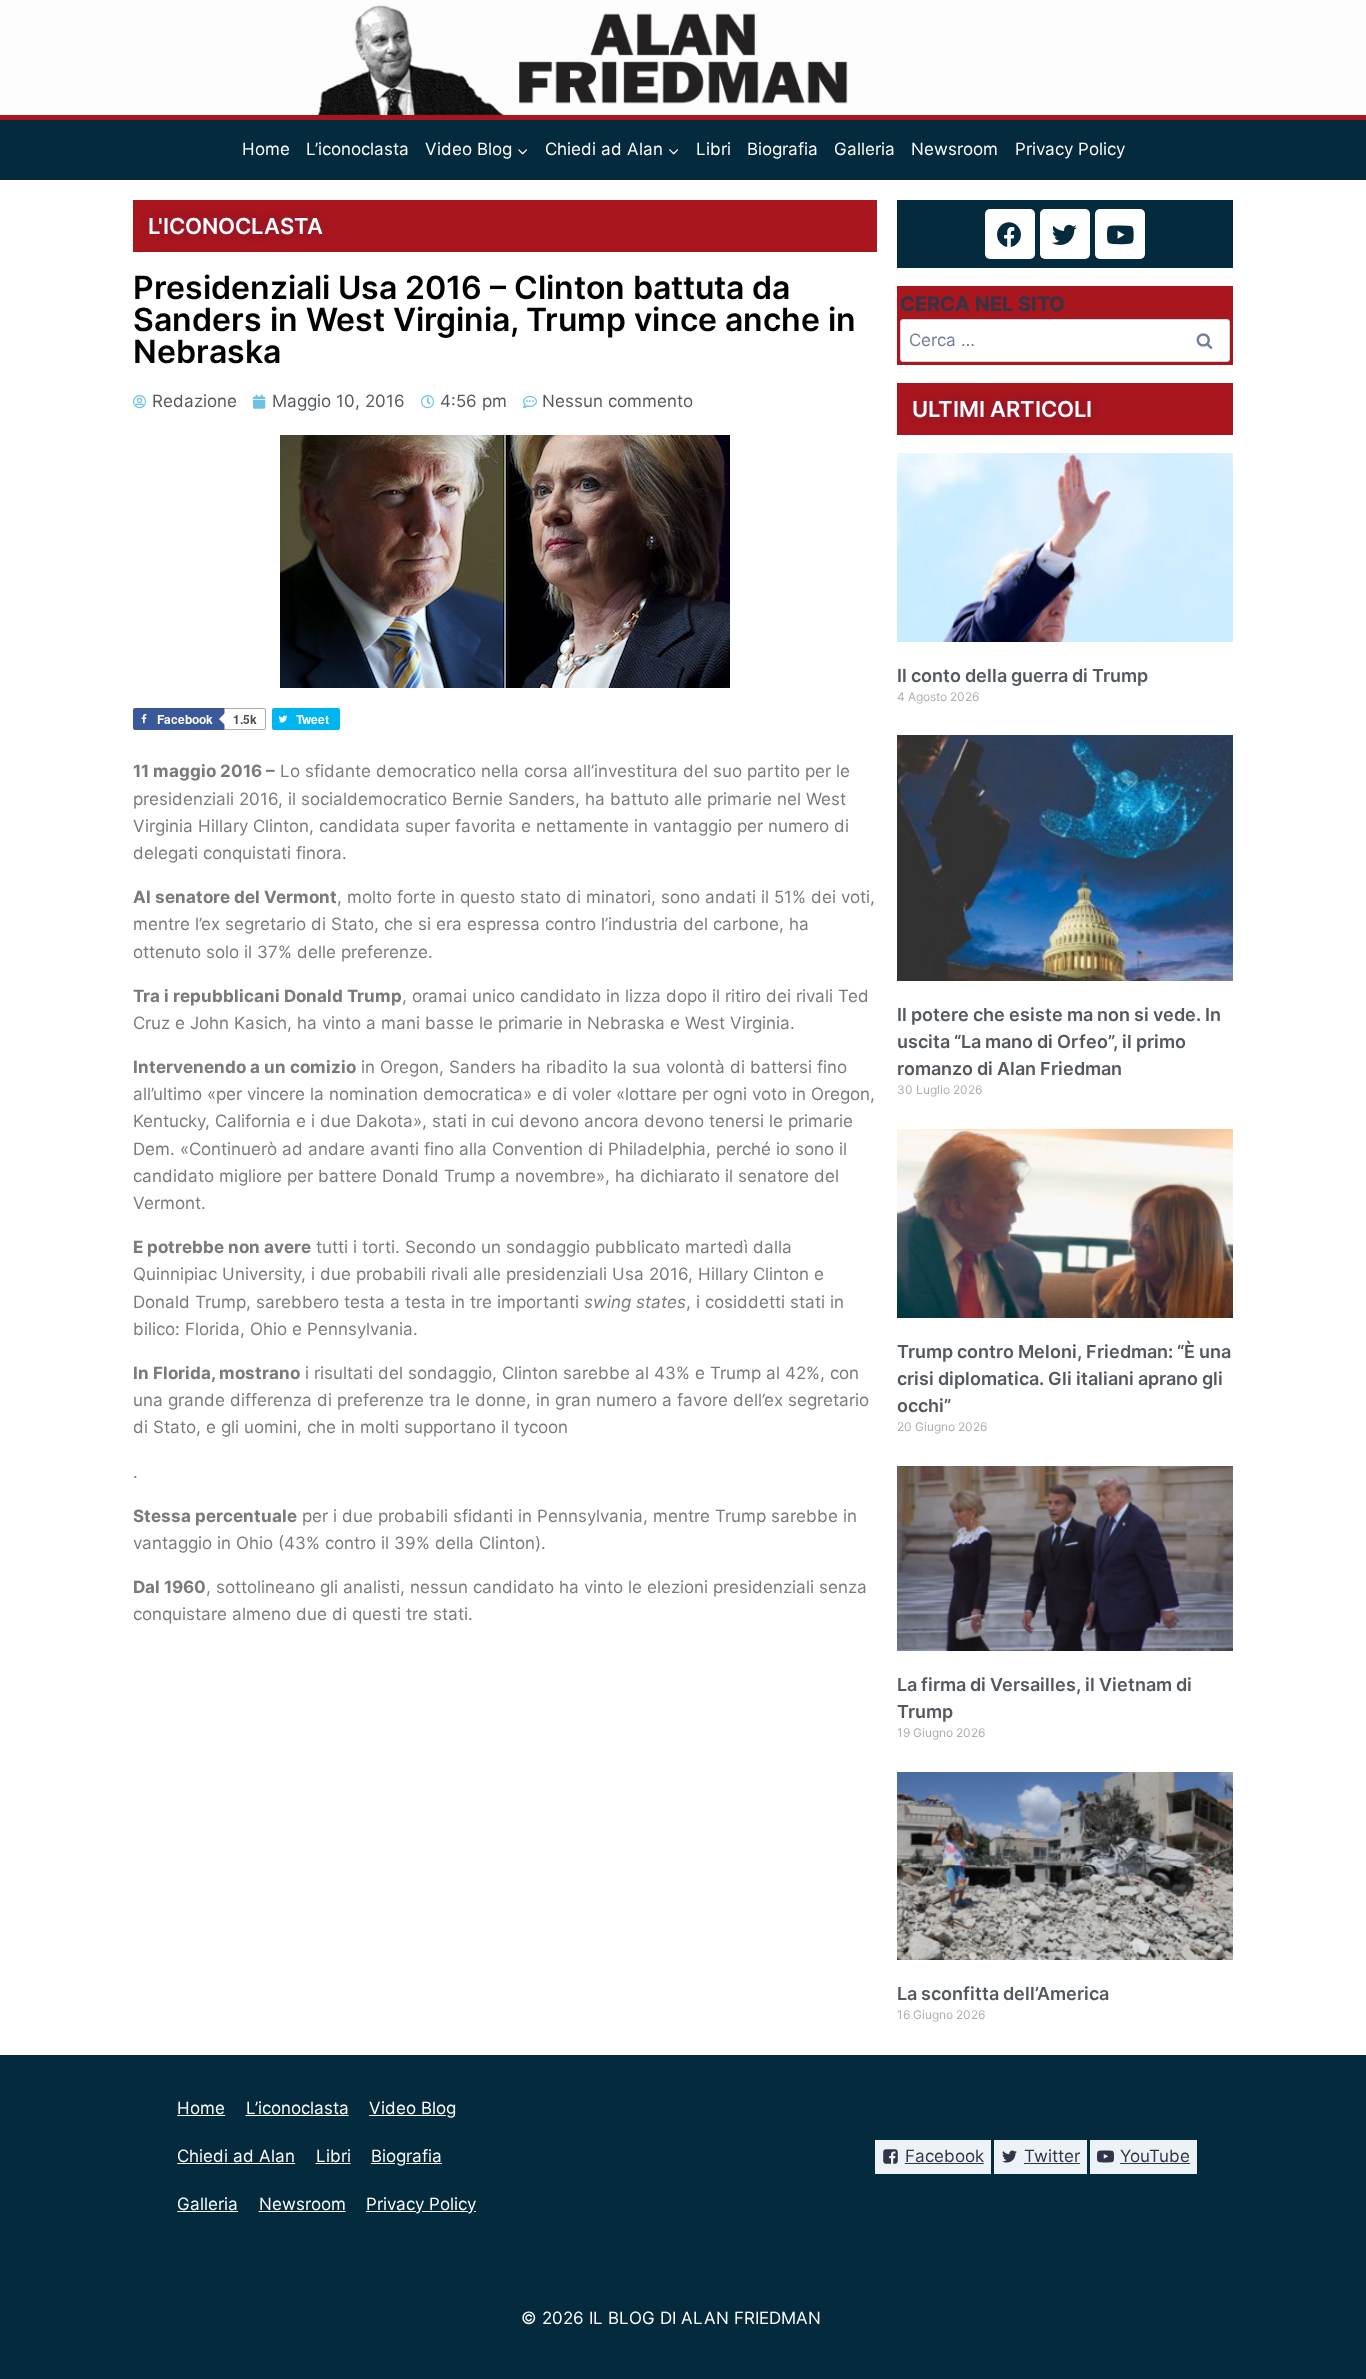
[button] (522, 150)
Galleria (864, 149)
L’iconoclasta (357, 149)
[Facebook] (1010, 234)
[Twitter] (1065, 234)
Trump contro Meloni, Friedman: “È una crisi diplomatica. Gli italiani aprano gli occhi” (1064, 1378)
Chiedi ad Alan (236, 2156)
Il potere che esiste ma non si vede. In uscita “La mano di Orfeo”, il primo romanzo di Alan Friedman (1059, 1041)
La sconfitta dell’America (1003, 1993)
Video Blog (412, 2108)
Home (266, 149)
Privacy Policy (1070, 149)
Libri (713, 149)
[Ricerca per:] (1065, 340)
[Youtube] (1120, 234)
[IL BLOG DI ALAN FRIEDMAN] (683, 57)
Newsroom (954, 149)
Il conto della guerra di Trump (1022, 675)
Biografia (782, 149)
